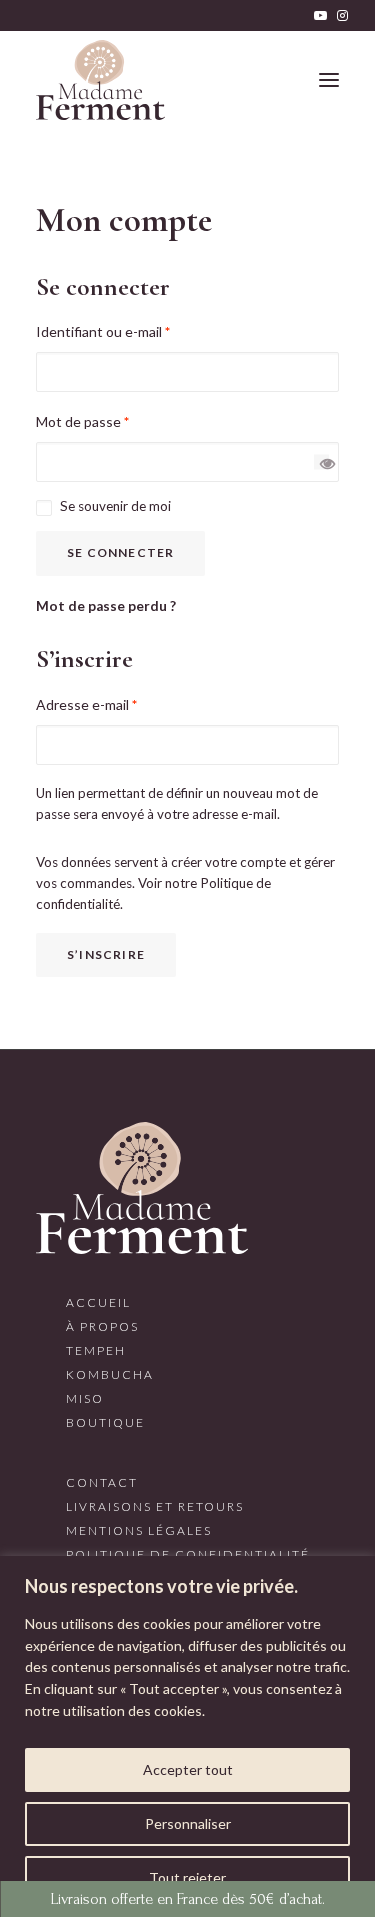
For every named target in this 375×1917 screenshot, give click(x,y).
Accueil (98, 1302)
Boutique (105, 1422)
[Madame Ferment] (100, 80)
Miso (85, 1398)
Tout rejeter (187, 1877)
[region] (187, 1736)
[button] (320, 15)
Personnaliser (188, 1823)
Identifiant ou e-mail (103, 331)
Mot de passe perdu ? (106, 606)
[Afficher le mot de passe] (321, 462)
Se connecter (120, 552)
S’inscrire (106, 954)
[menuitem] (320, 15)
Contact (102, 1482)
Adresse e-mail (86, 704)
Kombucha (110, 1374)
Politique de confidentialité (188, 1554)
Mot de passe (82, 421)
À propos (102, 1326)
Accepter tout (188, 1769)
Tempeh (96, 1350)
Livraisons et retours (155, 1506)
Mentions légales (139, 1530)
